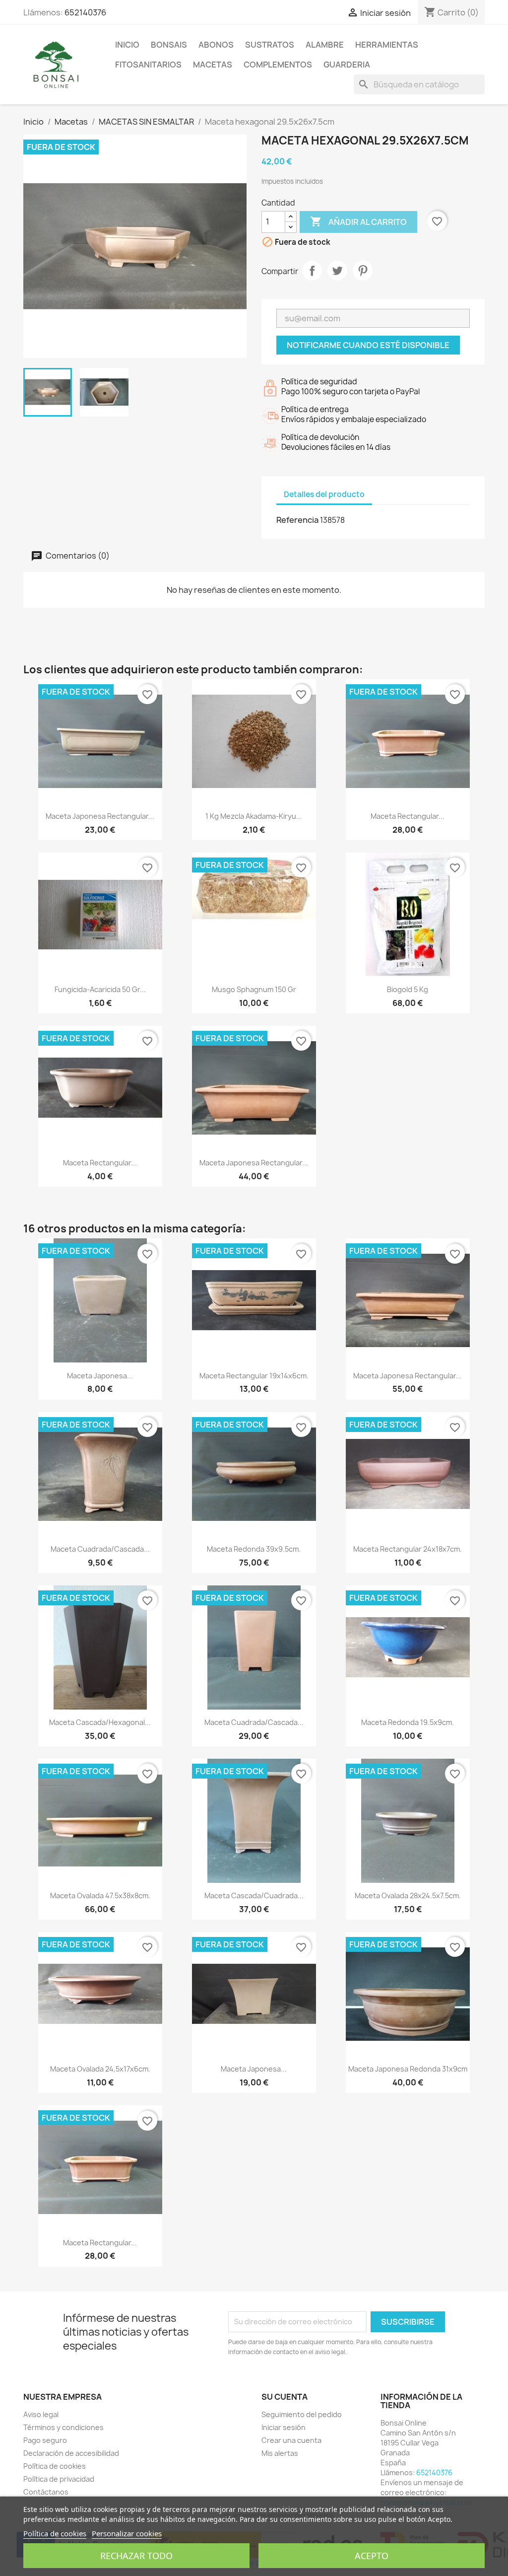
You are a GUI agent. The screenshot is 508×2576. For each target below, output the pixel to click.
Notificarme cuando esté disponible (368, 345)
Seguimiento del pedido (302, 2414)
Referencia (297, 520)
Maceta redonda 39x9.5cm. (254, 1549)
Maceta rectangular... (408, 816)
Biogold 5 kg (408, 989)
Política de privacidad (59, 2479)
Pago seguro (45, 2440)
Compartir (312, 271)
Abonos (216, 45)
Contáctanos (46, 2492)
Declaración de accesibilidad (71, 2453)
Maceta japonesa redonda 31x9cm (408, 2069)
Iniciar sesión (284, 2427)
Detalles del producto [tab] (324, 494)
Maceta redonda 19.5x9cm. (408, 1722)
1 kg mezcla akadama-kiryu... (254, 816)
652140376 (85, 12)
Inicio (127, 45)
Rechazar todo (136, 2556)
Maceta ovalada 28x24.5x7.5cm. (408, 1896)
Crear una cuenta (291, 2440)
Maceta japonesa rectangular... (100, 816)
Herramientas (387, 45)
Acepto (372, 2556)
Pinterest (363, 271)
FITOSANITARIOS (148, 65)
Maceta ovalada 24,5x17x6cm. (100, 2069)
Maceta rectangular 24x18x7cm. (408, 1549)
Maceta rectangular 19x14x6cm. (254, 1376)
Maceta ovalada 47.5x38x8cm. (100, 1896)
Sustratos (270, 45)
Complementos (278, 65)
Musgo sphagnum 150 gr (254, 989)
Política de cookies (55, 2466)
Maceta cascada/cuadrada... (254, 1896)
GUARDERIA (347, 65)
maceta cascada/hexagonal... (100, 1722)
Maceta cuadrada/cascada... (100, 1549)
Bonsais (169, 45)
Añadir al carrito (358, 221)
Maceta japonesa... (100, 1376)
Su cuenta (285, 2397)
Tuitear (337, 271)
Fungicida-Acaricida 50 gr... (100, 989)
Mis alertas (280, 2453)
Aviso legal (41, 2414)
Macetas (213, 65)
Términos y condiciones (63, 2427)
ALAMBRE (325, 45)
